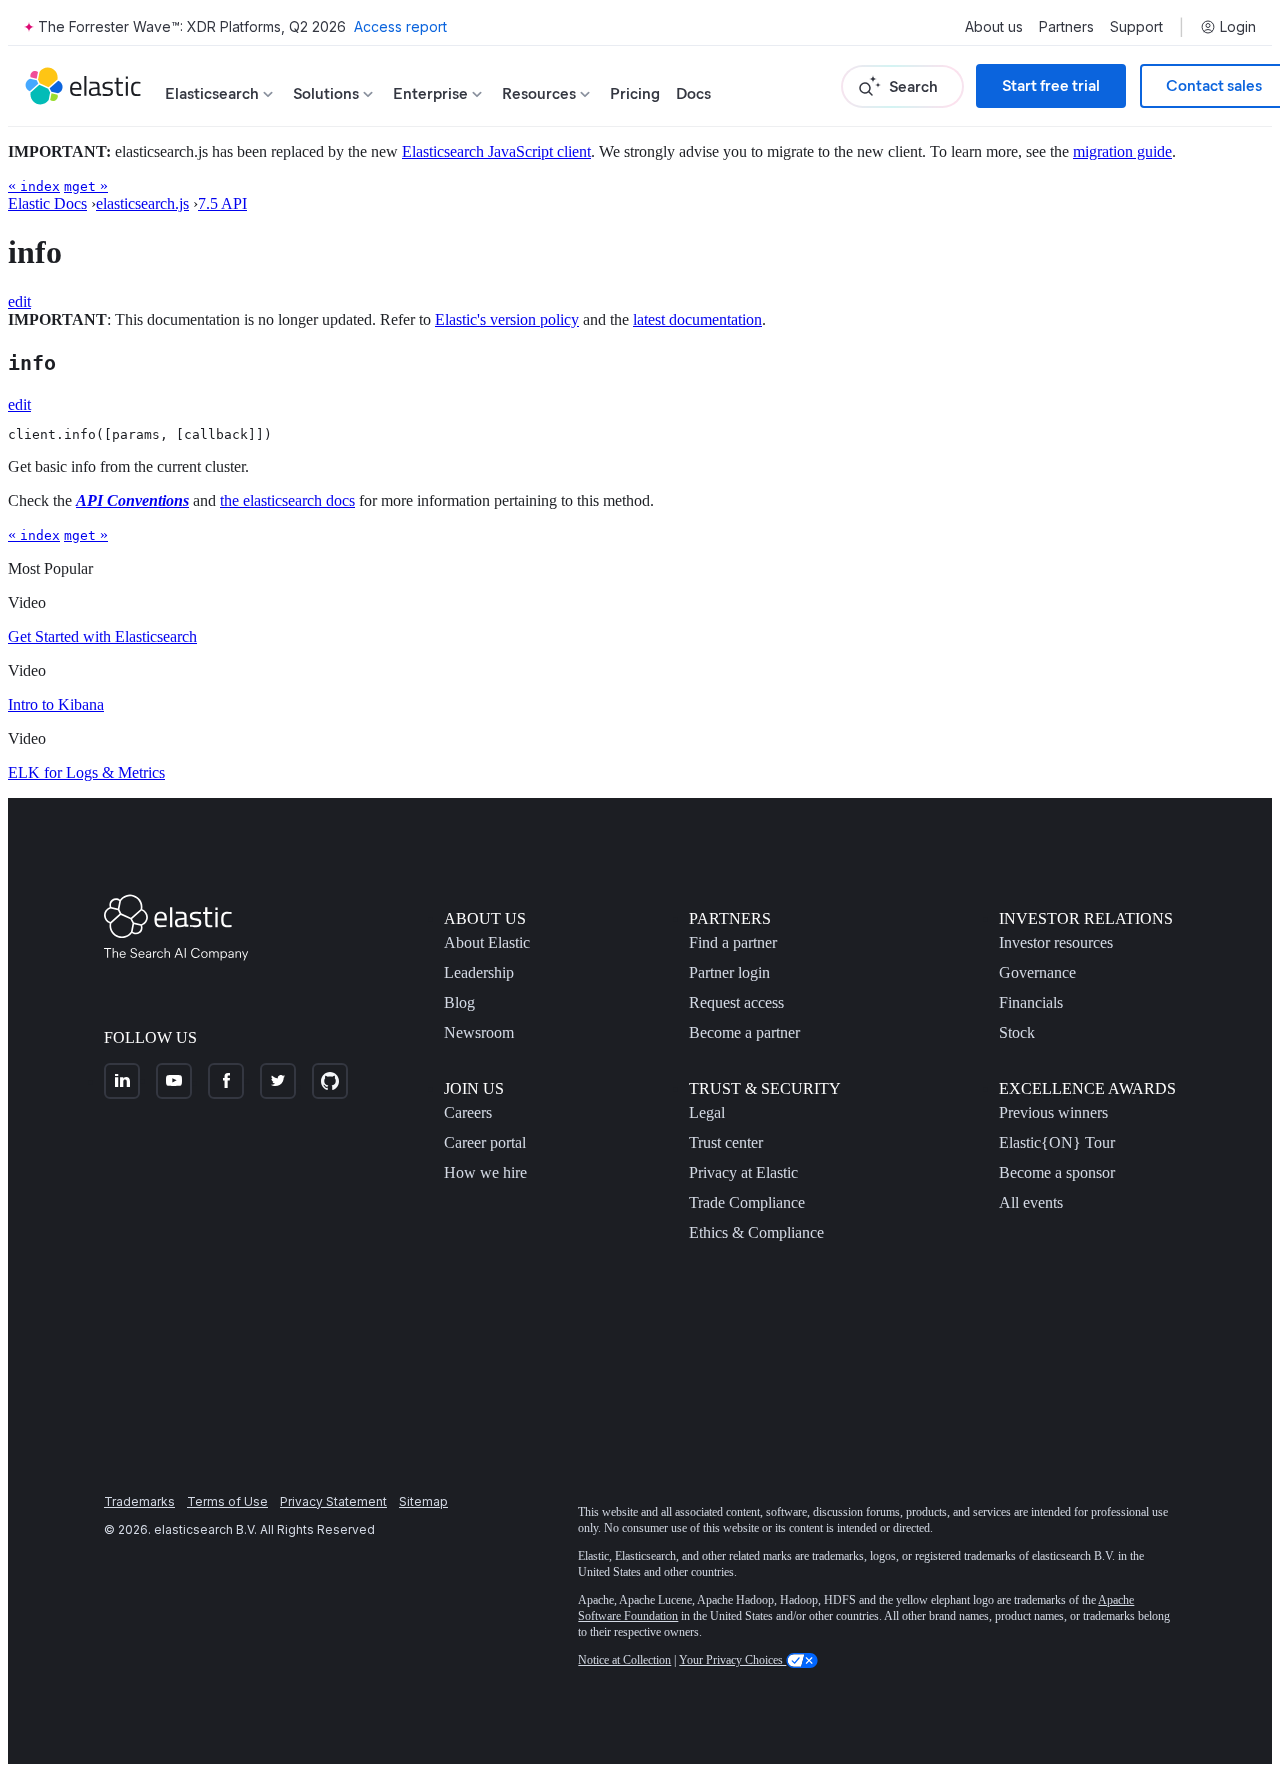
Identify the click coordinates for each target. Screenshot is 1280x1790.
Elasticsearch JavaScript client (496, 151)
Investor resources (1056, 942)
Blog (459, 1002)
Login (1238, 27)
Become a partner (744, 1032)
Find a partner (733, 942)
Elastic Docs (47, 203)
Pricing (635, 93)
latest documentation (697, 319)
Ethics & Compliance (756, 1232)
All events (1031, 1202)
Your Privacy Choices (732, 1660)
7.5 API (222, 203)
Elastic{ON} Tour (1057, 1142)
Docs (693, 93)
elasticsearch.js (142, 203)
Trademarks (139, 1501)
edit (19, 301)
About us (994, 27)
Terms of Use (227, 1501)
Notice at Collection (624, 1660)
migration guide (1122, 151)
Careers (468, 1112)
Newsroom (479, 1032)
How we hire (485, 1172)
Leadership (479, 972)
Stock (1017, 1032)
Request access (736, 1002)
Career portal (485, 1142)
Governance (1037, 972)
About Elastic (487, 942)
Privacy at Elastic (743, 1172)
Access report (400, 26)
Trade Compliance (747, 1202)
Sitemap (423, 1501)
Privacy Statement (333, 1501)
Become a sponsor (1057, 1172)
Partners (1066, 27)
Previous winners (1053, 1112)
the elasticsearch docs (287, 500)
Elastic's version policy (507, 319)
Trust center (726, 1142)
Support (1136, 27)
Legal (707, 1112)
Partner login (729, 972)
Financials (1031, 1002)
